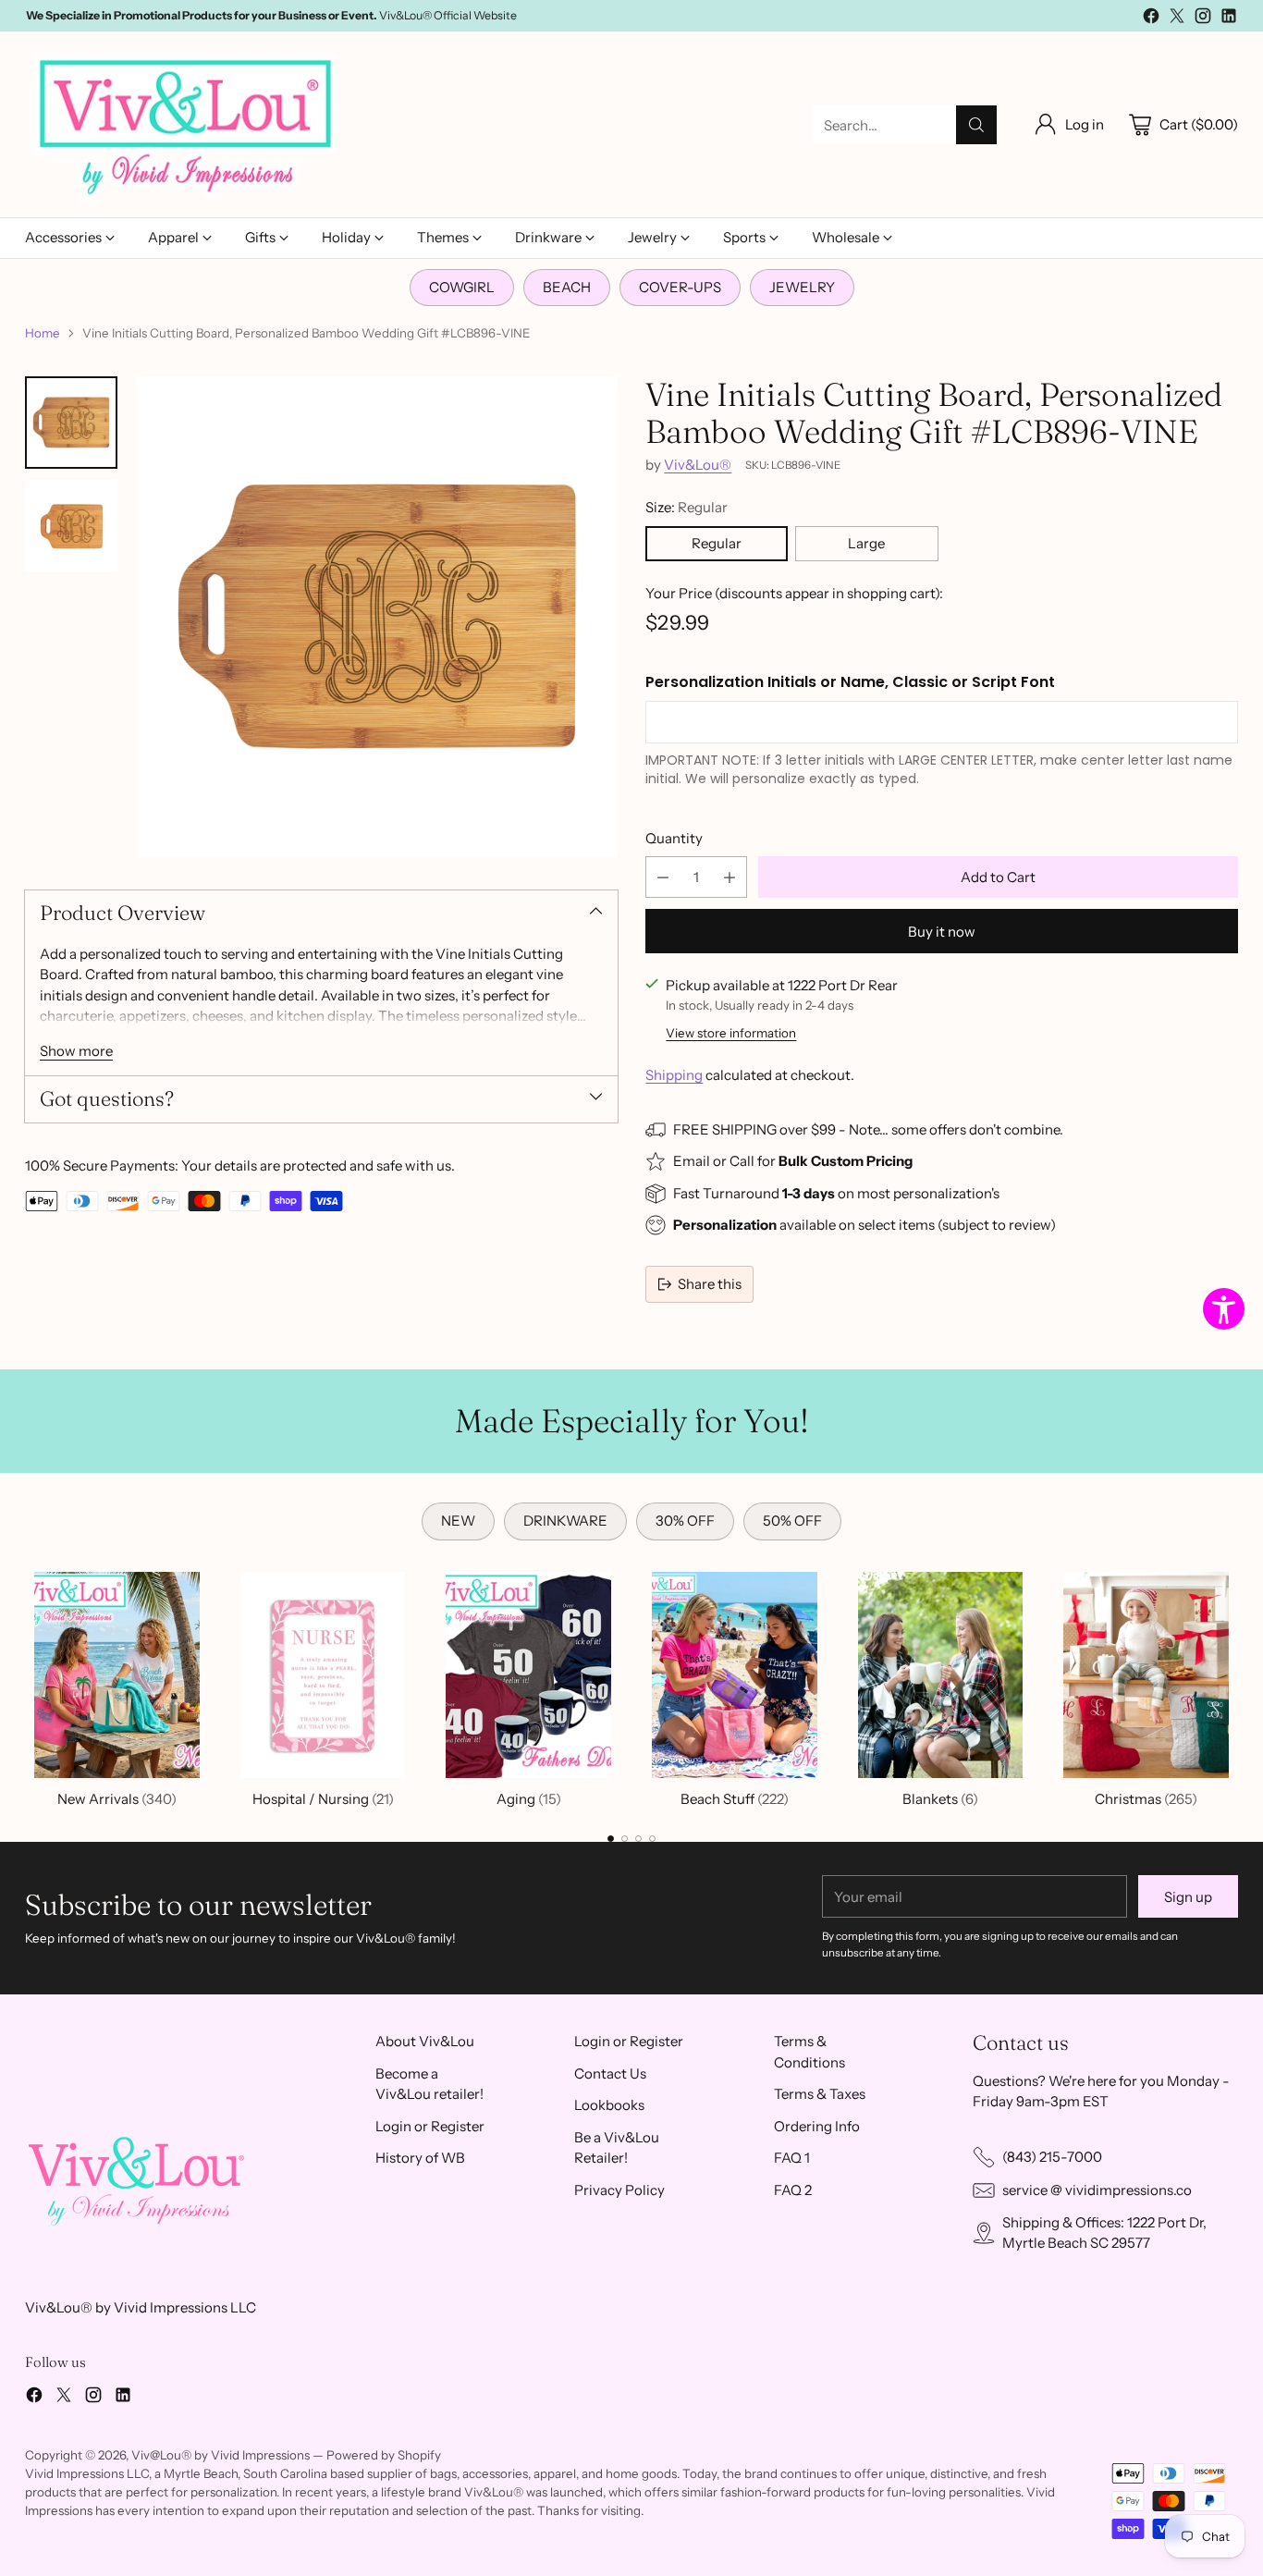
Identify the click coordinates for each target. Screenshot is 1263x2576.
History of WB (420, 2158)
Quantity (674, 838)
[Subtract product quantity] (663, 877)
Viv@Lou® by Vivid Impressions (221, 2455)
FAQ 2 (793, 2190)
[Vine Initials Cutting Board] (376, 617)
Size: (687, 507)
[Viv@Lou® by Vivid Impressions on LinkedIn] (1229, 19)
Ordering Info (817, 2126)
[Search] (976, 125)
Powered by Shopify (384, 2455)
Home (43, 333)
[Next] (1232, 1687)
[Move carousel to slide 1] (611, 1839)
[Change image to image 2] (71, 526)
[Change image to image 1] (71, 423)
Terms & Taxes (820, 2094)
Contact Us (610, 2073)
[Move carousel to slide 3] (638, 1839)
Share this (710, 1284)
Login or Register (430, 2126)
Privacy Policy (619, 2190)
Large (866, 543)
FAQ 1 (792, 2158)
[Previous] (31, 1687)
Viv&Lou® (698, 465)
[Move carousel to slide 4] (652, 1839)
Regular (717, 543)
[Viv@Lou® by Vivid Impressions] (187, 125)
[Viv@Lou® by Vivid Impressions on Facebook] (1151, 19)
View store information (731, 1033)
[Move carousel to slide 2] (625, 1839)
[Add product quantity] (730, 877)
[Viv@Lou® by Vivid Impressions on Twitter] (1177, 19)
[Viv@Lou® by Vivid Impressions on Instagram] (1203, 19)
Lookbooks (609, 2105)
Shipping (674, 1075)
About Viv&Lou (425, 2041)
